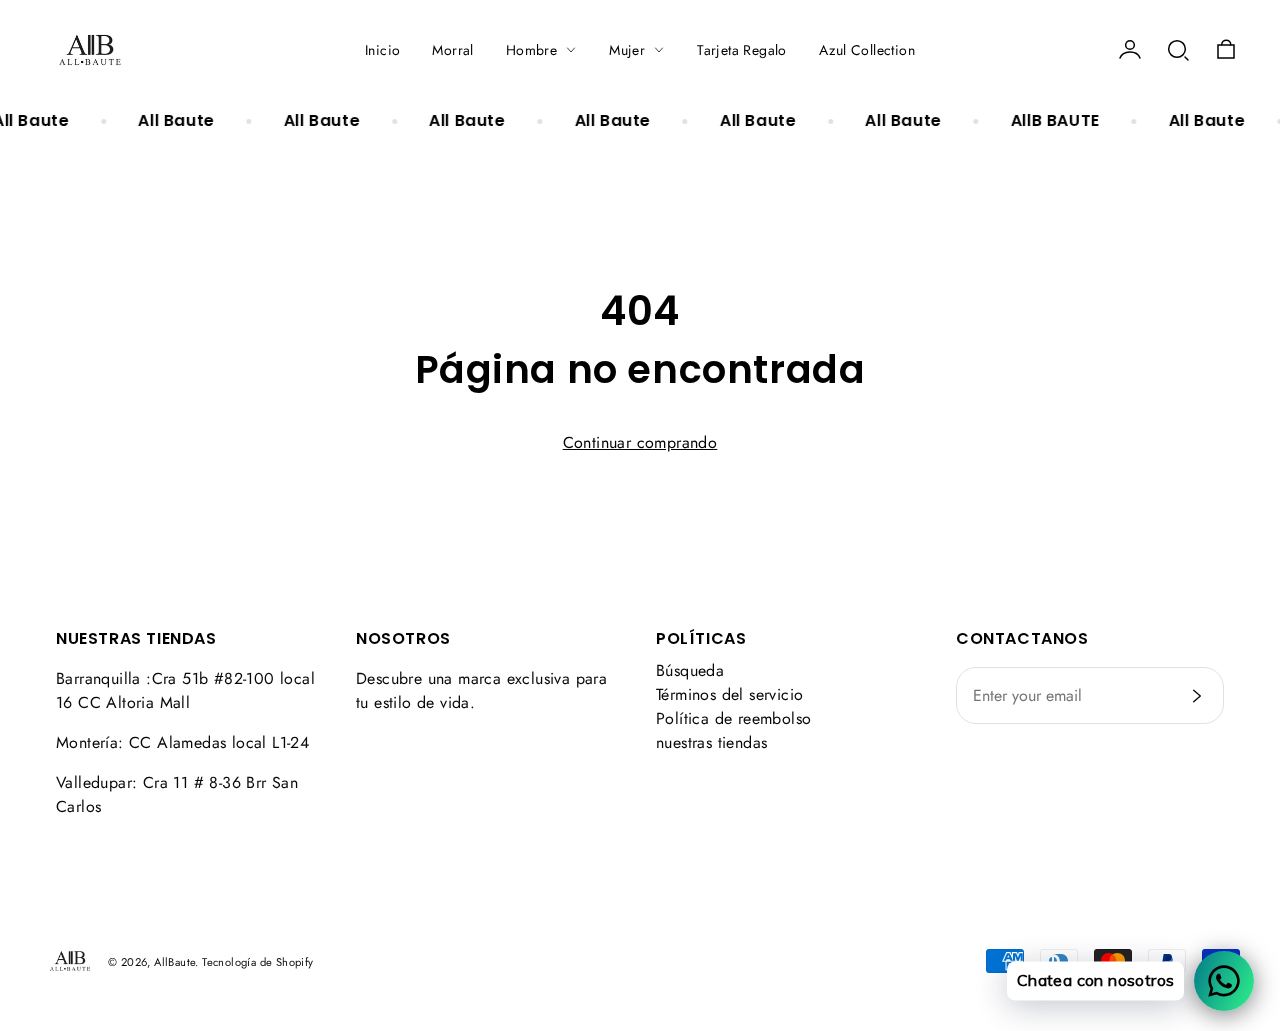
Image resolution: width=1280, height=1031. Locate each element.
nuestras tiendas (711, 742)
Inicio (382, 50)
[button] (1178, 50)
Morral (452, 50)
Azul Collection (867, 50)
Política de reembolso (733, 718)
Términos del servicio (729, 694)
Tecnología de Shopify (257, 962)
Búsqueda (690, 670)
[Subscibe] (1197, 696)
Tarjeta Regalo (742, 50)
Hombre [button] (531, 50)
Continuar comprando (640, 442)
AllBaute (174, 962)
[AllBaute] (90, 50)
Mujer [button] (627, 50)
